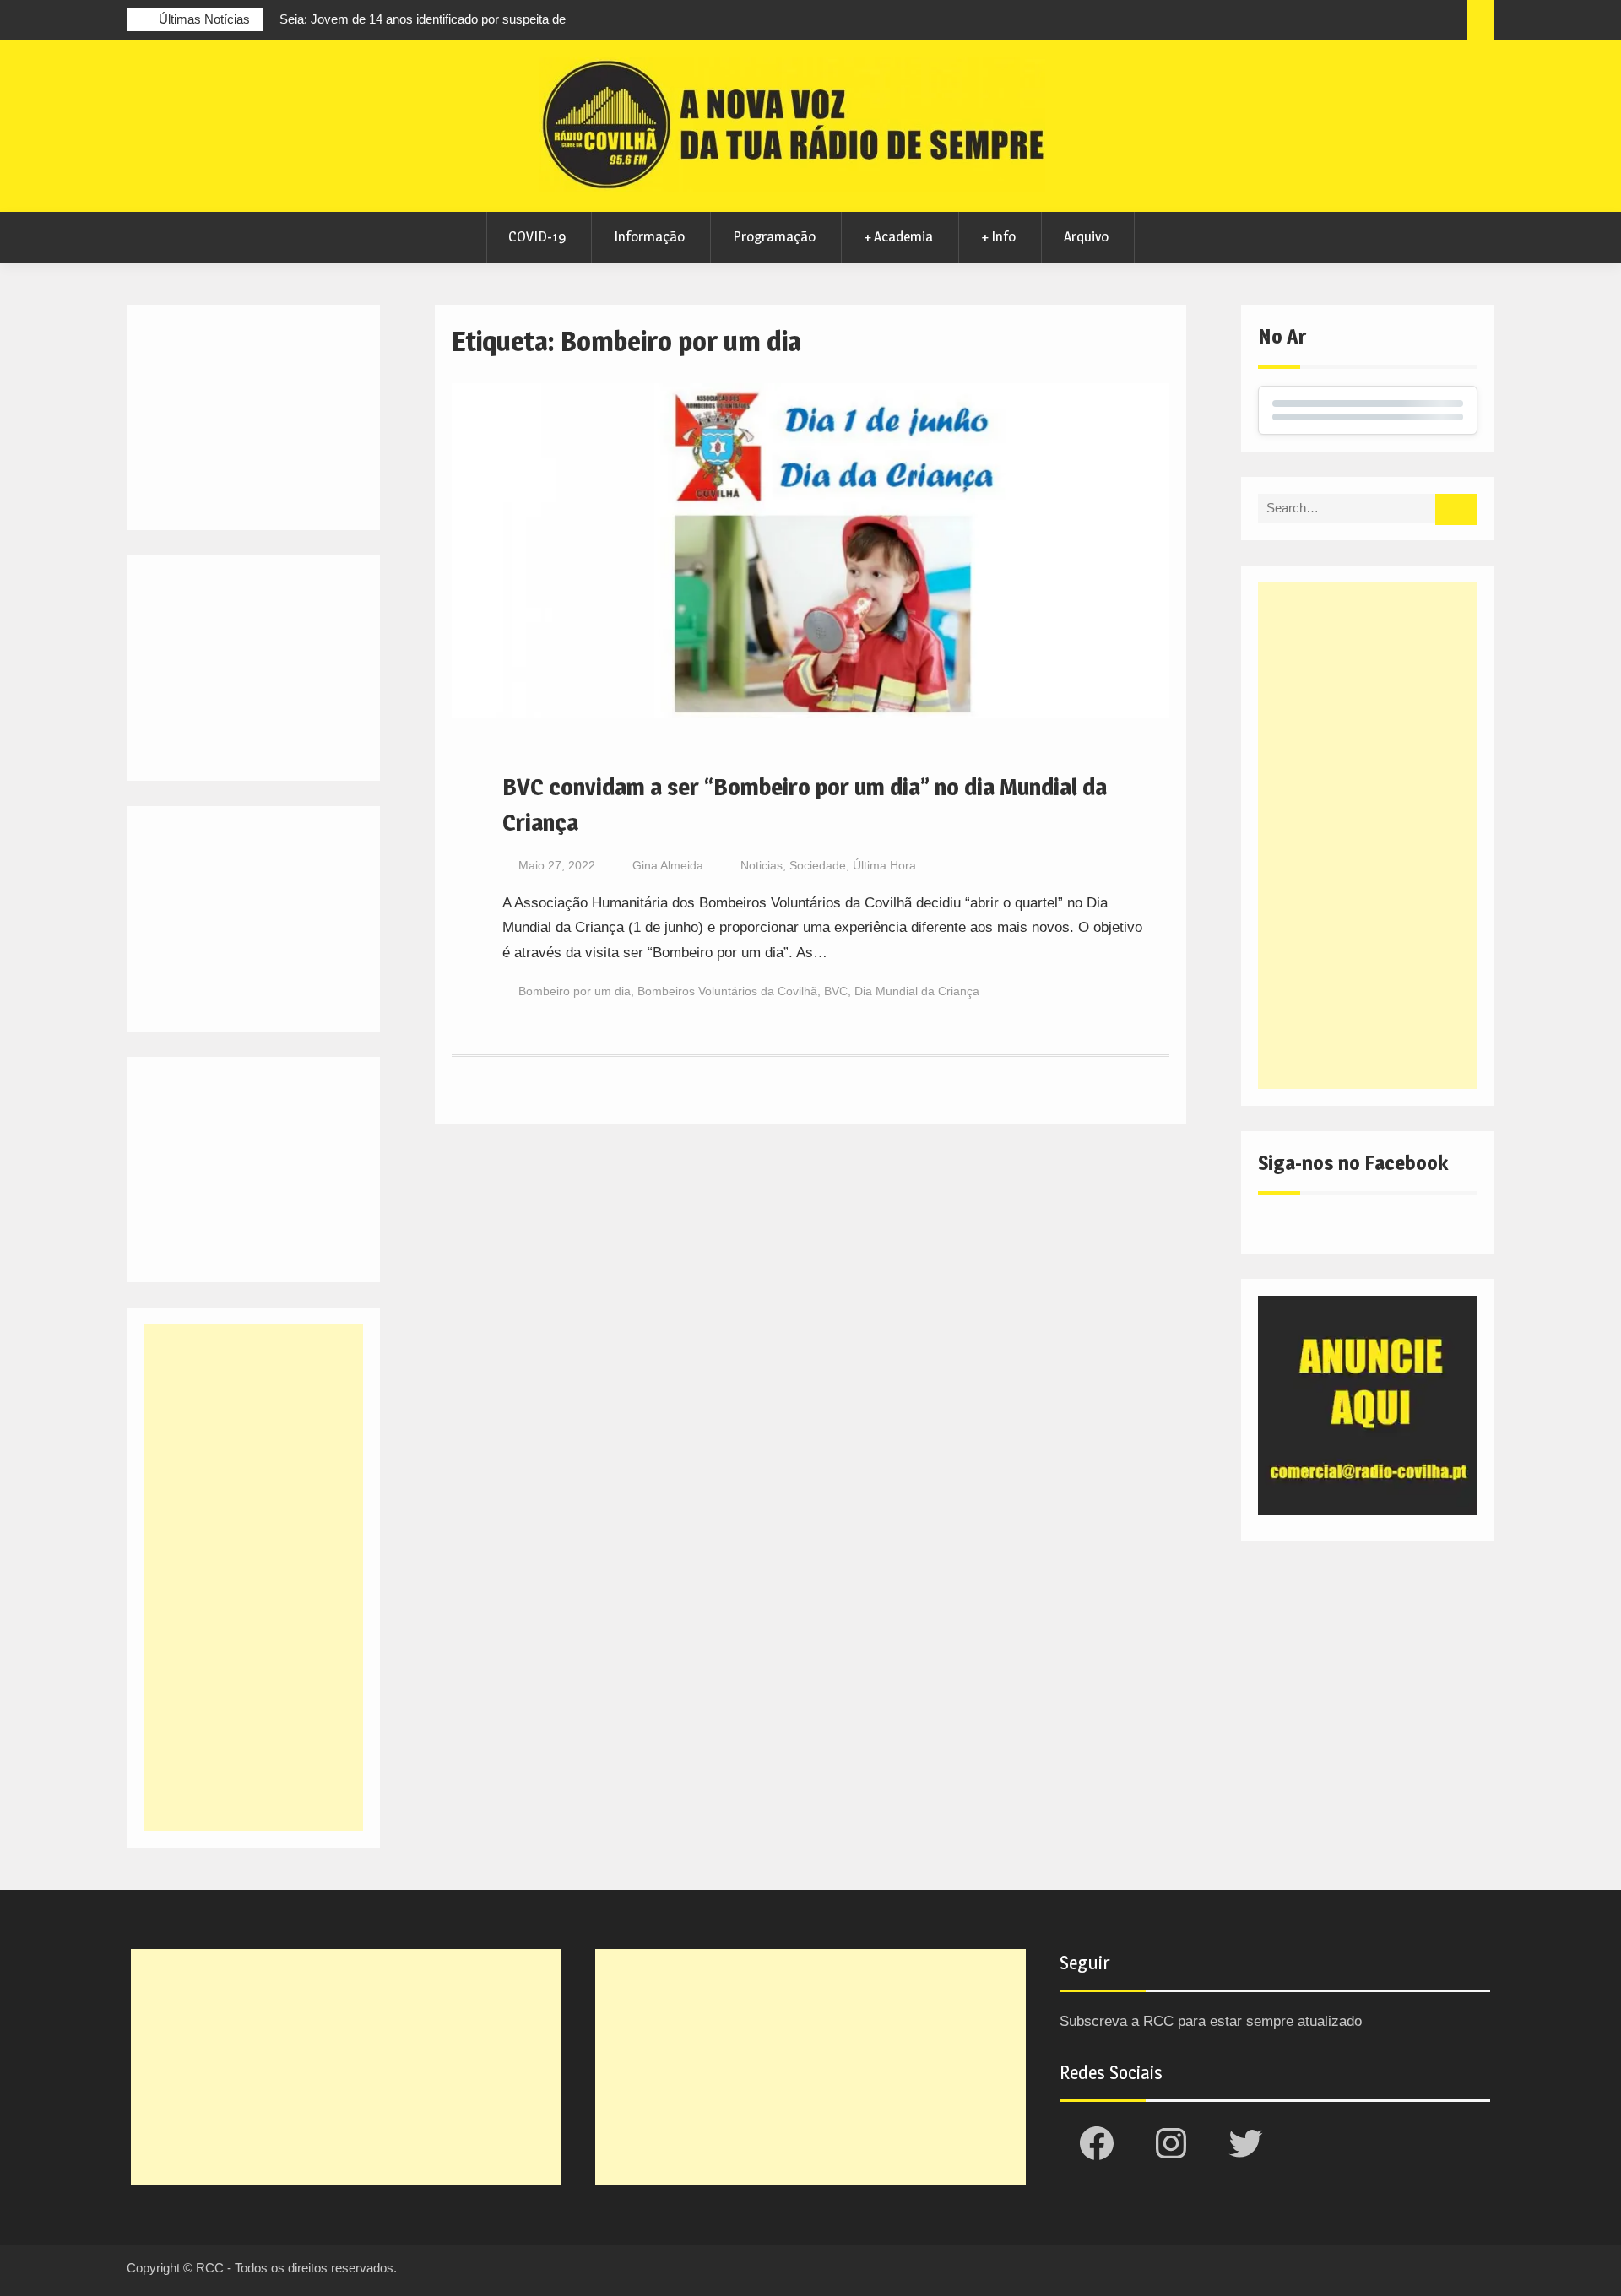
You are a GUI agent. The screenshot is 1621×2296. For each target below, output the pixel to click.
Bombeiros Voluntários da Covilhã (727, 991)
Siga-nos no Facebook (1353, 1163)
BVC (836, 991)
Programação (774, 236)
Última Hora (884, 865)
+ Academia (898, 236)
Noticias (762, 865)
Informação (649, 236)
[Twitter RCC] (1387, 22)
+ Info (998, 236)
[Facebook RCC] (1325, 22)
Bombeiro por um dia (575, 991)
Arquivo (1086, 236)
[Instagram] (1356, 22)
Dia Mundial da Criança (917, 991)
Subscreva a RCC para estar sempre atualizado (1211, 2021)
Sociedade (818, 865)
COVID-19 (537, 236)
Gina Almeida (668, 865)
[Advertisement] (1368, 836)
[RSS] (1418, 22)
